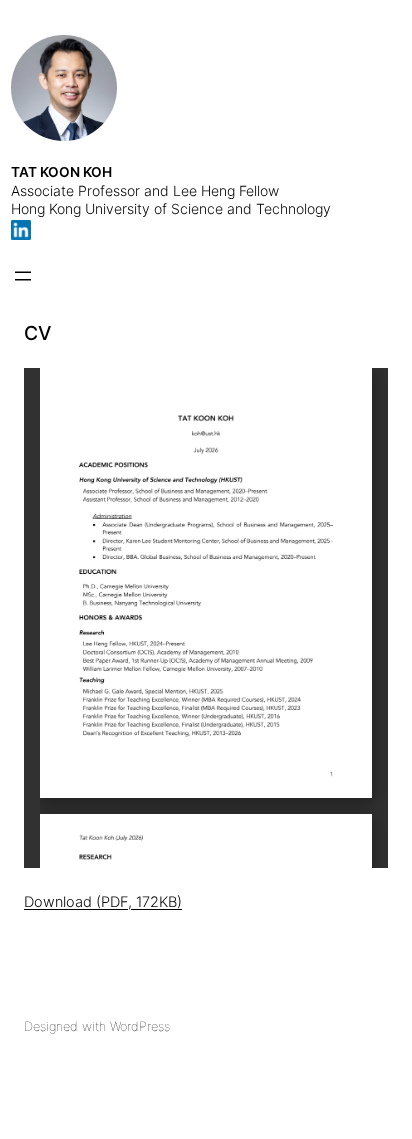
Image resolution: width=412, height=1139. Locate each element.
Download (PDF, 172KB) (103, 902)
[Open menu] (23, 276)
